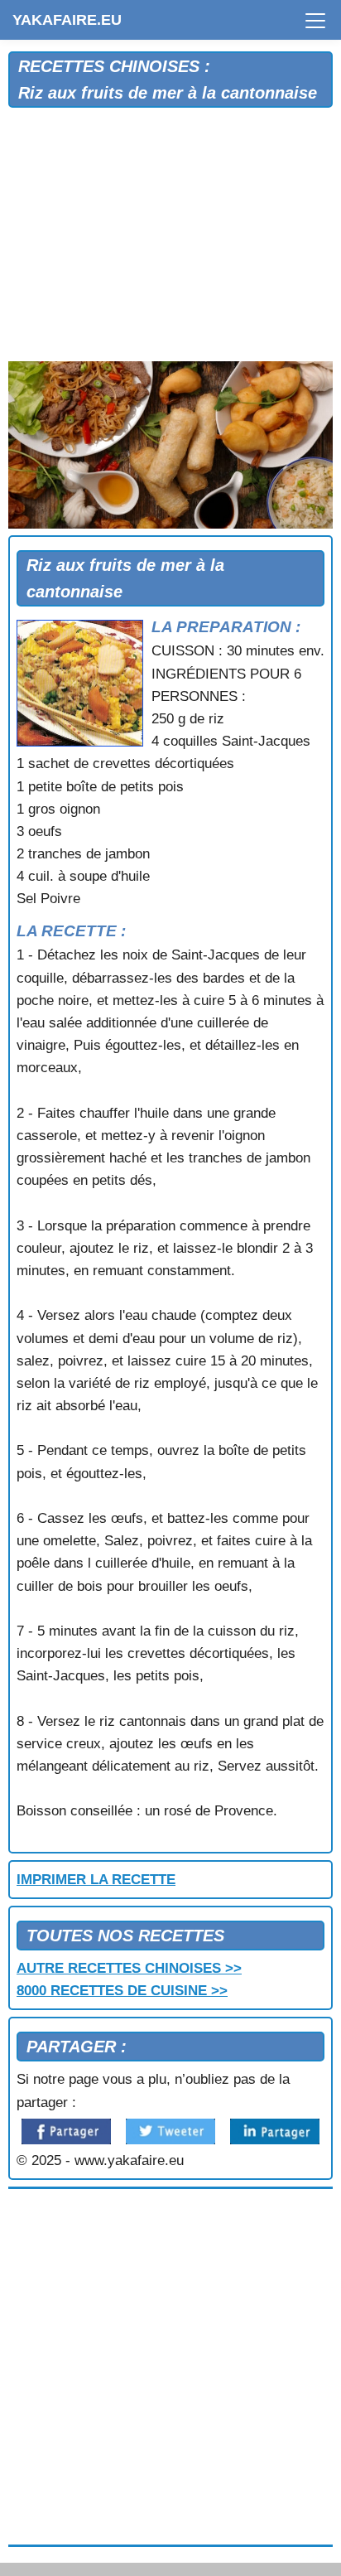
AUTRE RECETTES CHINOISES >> (129, 1968)
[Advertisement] (170, 239)
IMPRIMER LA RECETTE (96, 1880)
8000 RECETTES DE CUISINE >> (122, 1991)
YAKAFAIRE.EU (67, 20)
